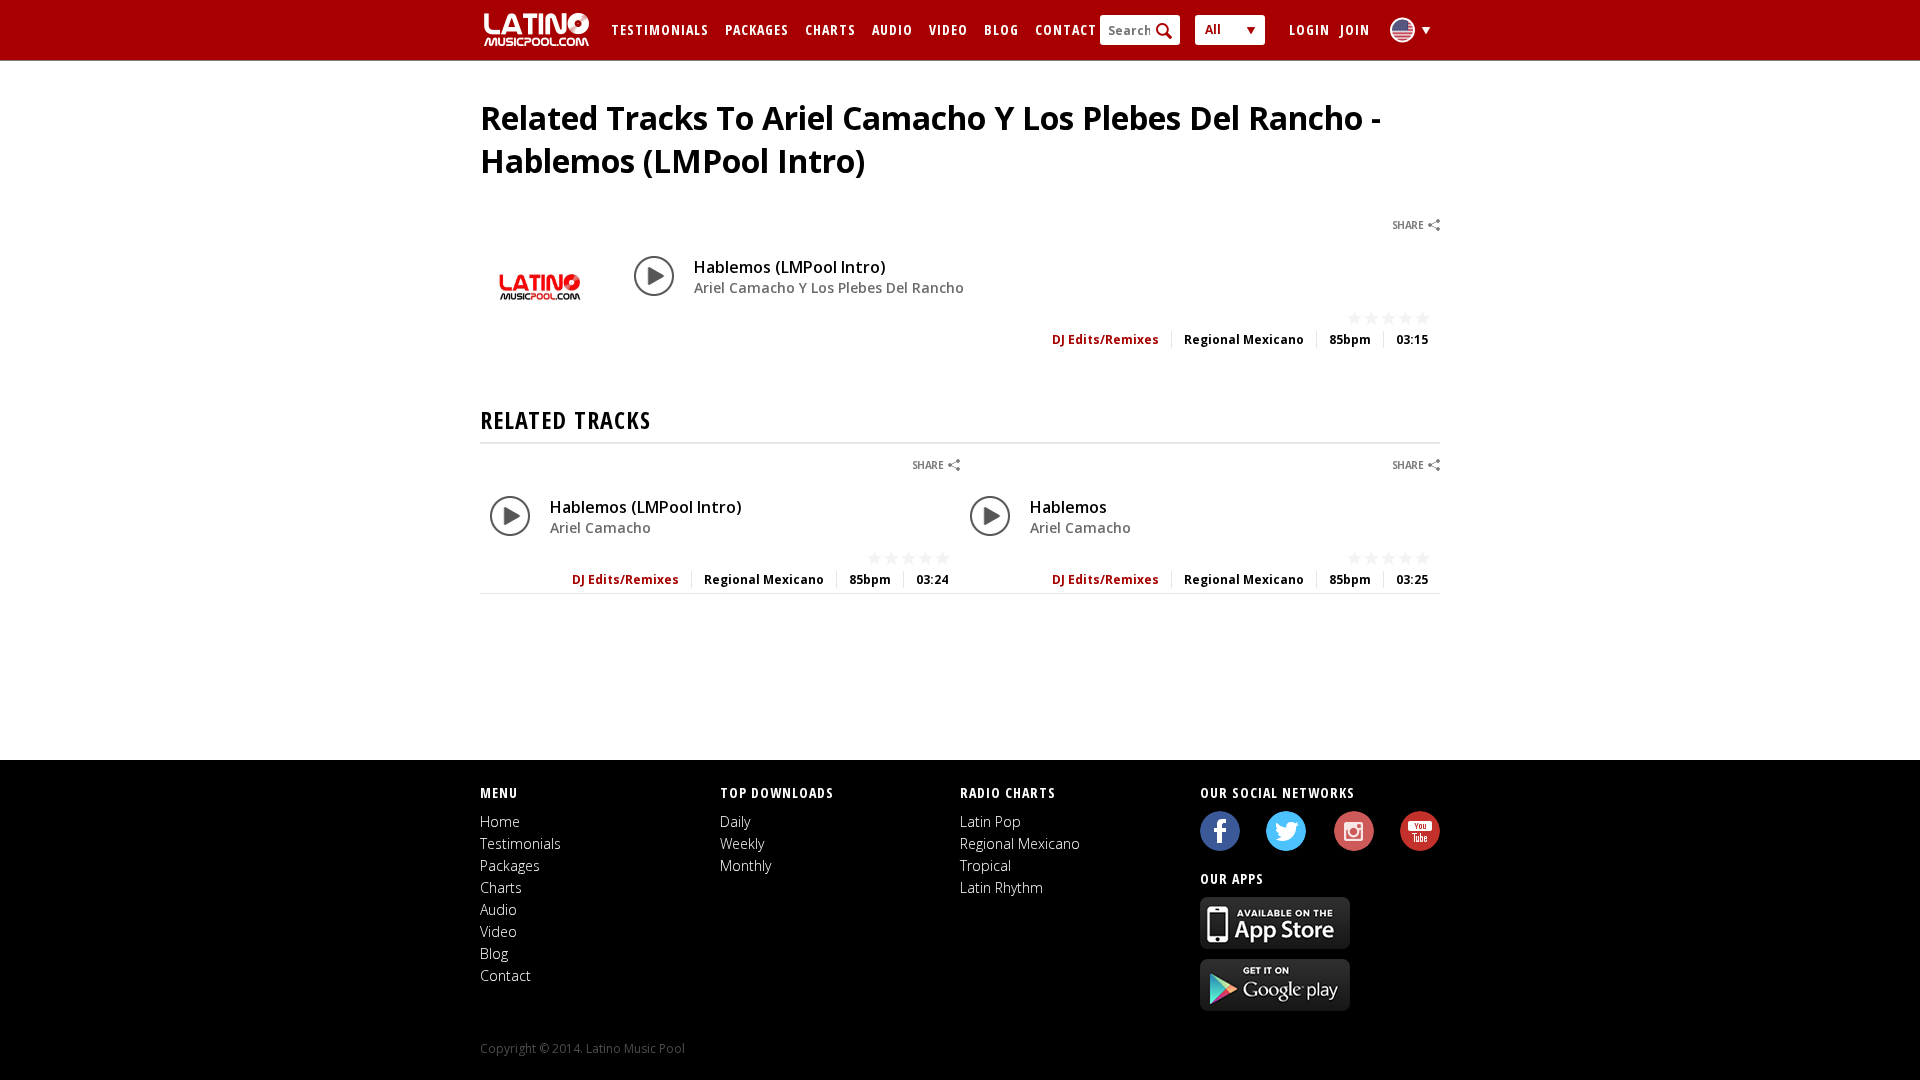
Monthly (745, 865)
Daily (735, 821)
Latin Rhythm (1001, 887)
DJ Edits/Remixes (1105, 339)
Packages (757, 29)
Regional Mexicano (1020, 843)
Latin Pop (990, 821)
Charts (830, 29)
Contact (1066, 29)
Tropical (985, 865)
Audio (892, 29)
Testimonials (660, 29)
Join (1355, 29)
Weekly (742, 843)
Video (948, 29)
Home (500, 821)
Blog (1001, 29)
